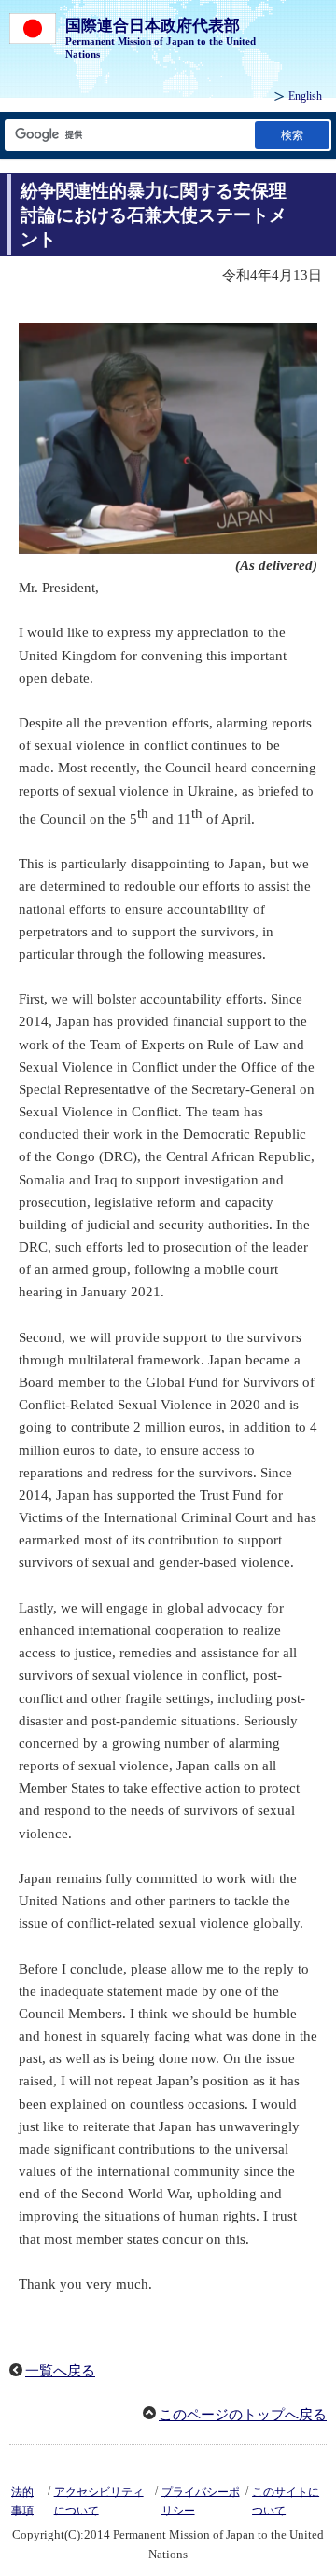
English (305, 96)
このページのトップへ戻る (243, 2415)
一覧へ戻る (60, 2371)
